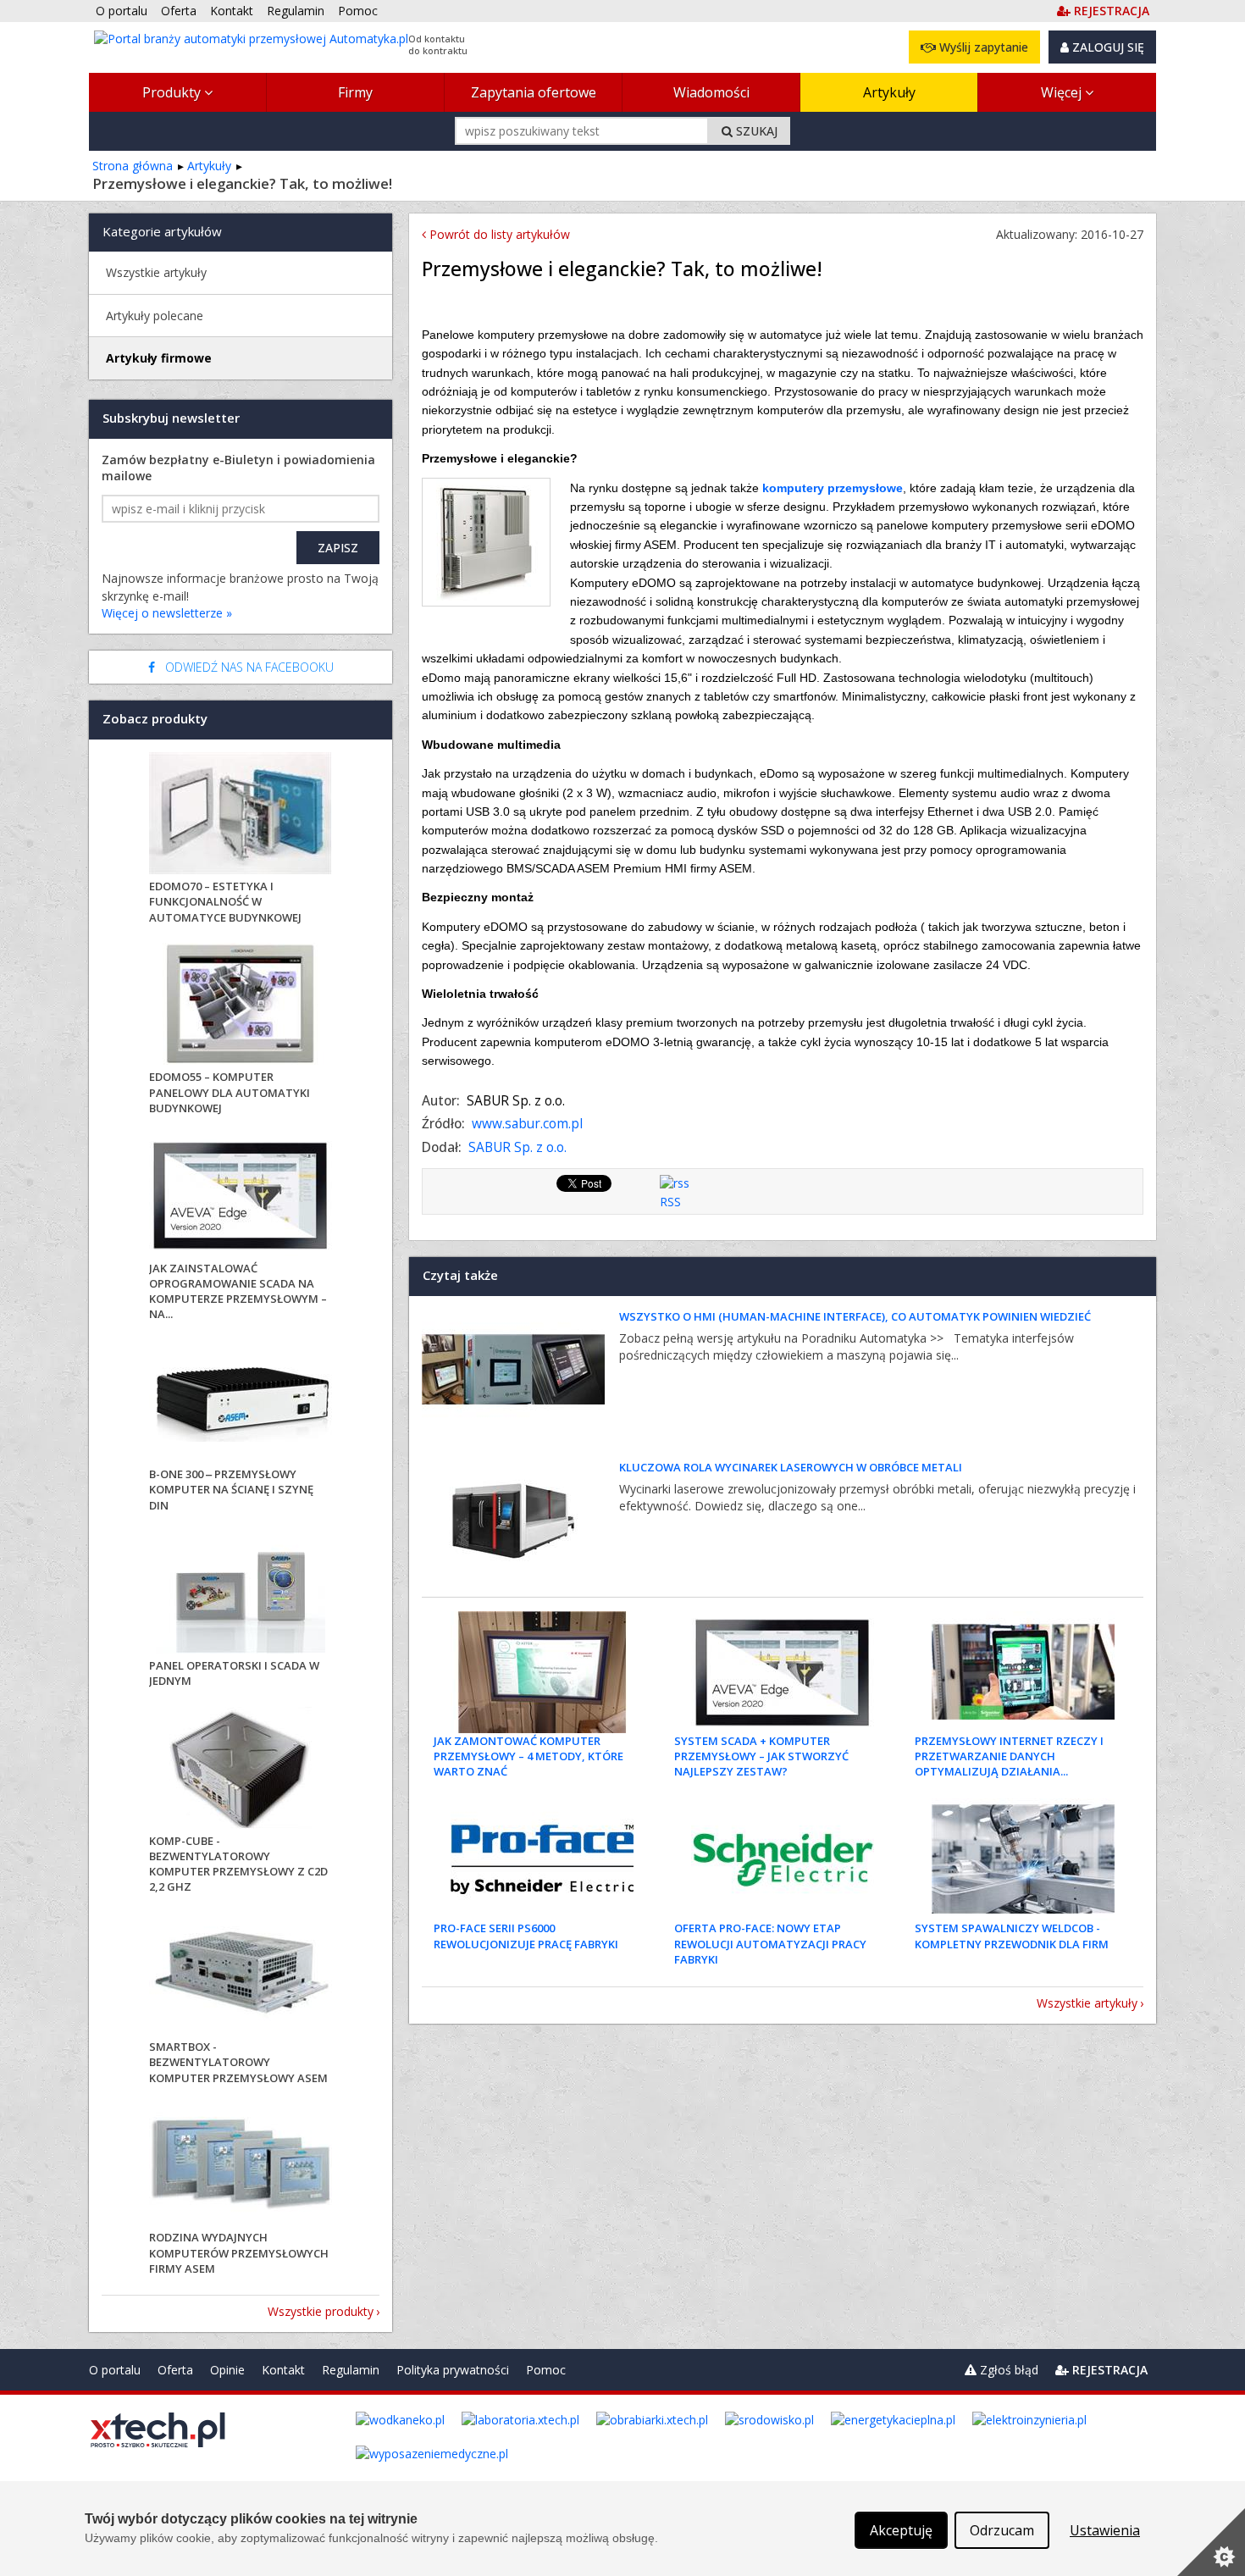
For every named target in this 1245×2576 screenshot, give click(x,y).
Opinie (227, 2370)
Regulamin (351, 2370)
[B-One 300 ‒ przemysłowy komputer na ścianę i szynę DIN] (241, 1403)
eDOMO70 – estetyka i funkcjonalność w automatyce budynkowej (225, 901)
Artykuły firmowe (159, 358)
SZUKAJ (755, 131)
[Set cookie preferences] (1211, 2542)
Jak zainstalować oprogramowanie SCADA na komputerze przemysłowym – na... (238, 1291)
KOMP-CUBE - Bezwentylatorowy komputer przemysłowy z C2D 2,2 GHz (238, 1864)
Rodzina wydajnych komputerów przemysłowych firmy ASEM (239, 2252)
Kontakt (283, 2370)
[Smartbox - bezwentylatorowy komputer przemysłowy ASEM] (241, 1976)
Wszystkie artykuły (1087, 2003)
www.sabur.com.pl (527, 1124)
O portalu (115, 2370)
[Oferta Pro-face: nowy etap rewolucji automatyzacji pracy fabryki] (783, 1859)
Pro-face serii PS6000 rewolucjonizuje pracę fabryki (526, 1936)
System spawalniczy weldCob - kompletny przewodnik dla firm (1012, 1936)
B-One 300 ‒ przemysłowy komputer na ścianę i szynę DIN (231, 1489)
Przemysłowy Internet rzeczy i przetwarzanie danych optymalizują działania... (1009, 1756)
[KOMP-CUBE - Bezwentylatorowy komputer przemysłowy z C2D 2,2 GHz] (241, 1770)
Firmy (355, 92)
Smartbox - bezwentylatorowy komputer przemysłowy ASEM (238, 2062)
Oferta (175, 2370)
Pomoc (546, 2370)
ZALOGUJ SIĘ (1107, 47)
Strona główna (133, 166)
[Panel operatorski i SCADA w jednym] (241, 1595)
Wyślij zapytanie (982, 47)
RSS (670, 1202)
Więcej (1063, 92)
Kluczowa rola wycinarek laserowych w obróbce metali (791, 1467)
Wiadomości (711, 92)
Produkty (173, 92)
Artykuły (889, 92)
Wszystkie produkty (321, 2311)
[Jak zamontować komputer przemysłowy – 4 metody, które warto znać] (542, 1672)
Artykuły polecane (155, 316)
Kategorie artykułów (162, 231)
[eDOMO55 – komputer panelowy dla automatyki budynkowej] (241, 1006)
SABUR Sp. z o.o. (517, 1147)
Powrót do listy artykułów (498, 234)
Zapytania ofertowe (534, 92)
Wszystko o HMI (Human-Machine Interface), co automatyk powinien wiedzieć (855, 1316)
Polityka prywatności (453, 2370)
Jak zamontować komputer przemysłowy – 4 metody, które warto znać (528, 1756)
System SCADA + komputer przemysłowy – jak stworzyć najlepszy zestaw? (761, 1756)
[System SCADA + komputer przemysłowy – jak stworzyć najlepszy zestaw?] (783, 1672)
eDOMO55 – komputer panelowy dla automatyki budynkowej (230, 1092)
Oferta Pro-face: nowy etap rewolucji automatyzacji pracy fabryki (770, 1943)
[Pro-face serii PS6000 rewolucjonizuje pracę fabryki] (542, 1859)
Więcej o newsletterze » (167, 613)
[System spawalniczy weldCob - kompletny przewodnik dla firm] (1023, 1859)
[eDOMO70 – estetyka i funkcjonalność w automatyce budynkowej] (241, 815)
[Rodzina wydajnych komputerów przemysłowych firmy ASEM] (241, 2166)
